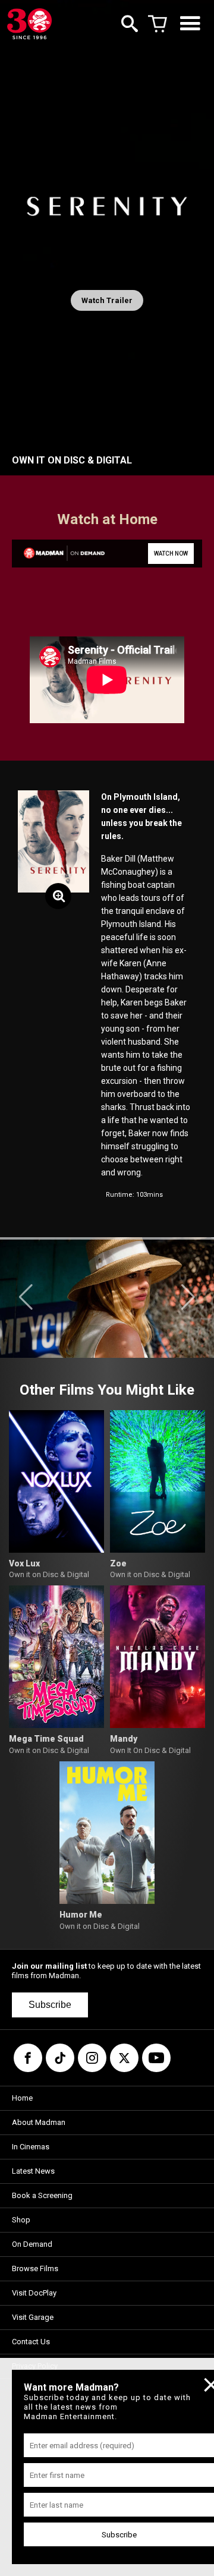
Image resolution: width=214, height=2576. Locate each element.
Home (22, 2098)
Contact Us (31, 2342)
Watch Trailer (107, 300)
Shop (21, 2220)
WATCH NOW (171, 554)
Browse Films (35, 2268)
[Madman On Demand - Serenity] (58, 554)
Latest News (33, 2171)
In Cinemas (31, 2147)
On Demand (32, 2244)
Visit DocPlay (34, 2293)
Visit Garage (33, 2317)
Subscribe (50, 2005)
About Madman (39, 2122)
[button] (26, 1297)
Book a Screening (42, 2195)
